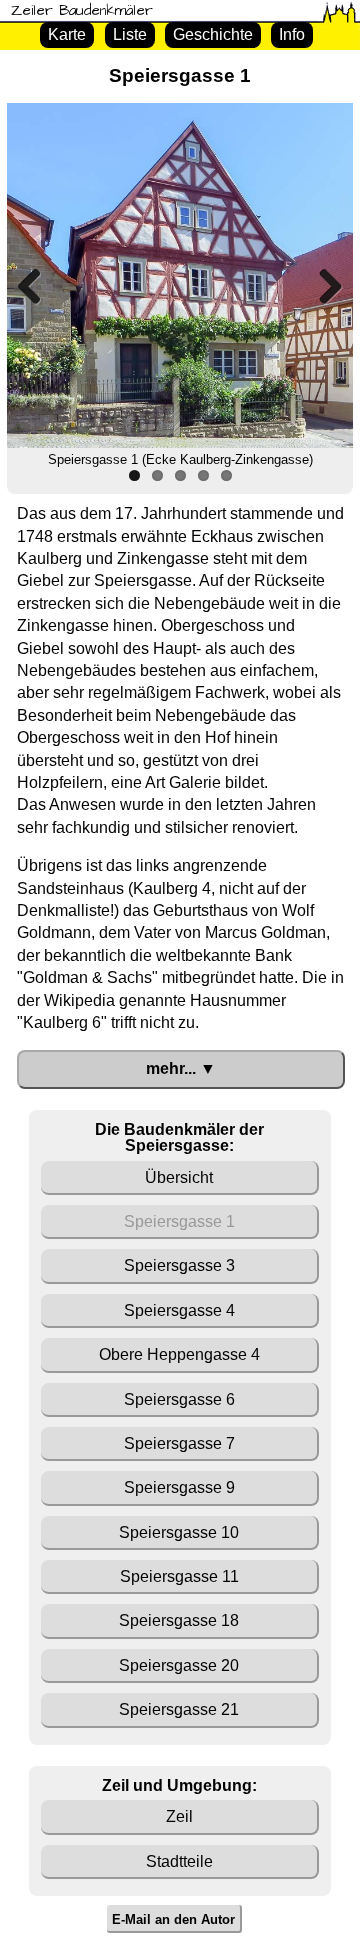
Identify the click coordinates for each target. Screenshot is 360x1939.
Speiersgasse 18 (179, 1620)
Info (292, 34)
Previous (37, 286)
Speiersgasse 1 (179, 1221)
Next (323, 286)
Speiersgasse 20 (179, 1665)
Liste (130, 34)
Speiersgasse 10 (179, 1532)
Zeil (179, 1816)
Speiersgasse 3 (179, 1265)
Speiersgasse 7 (179, 1443)
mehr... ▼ (181, 1068)
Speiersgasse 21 (179, 1709)
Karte (67, 34)
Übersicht (179, 1177)
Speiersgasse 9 (179, 1487)
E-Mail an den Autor (173, 1918)
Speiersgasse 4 (179, 1310)
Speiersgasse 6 (179, 1399)
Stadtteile (179, 1861)
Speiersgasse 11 (179, 1576)
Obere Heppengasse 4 (179, 1354)
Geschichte (213, 34)
